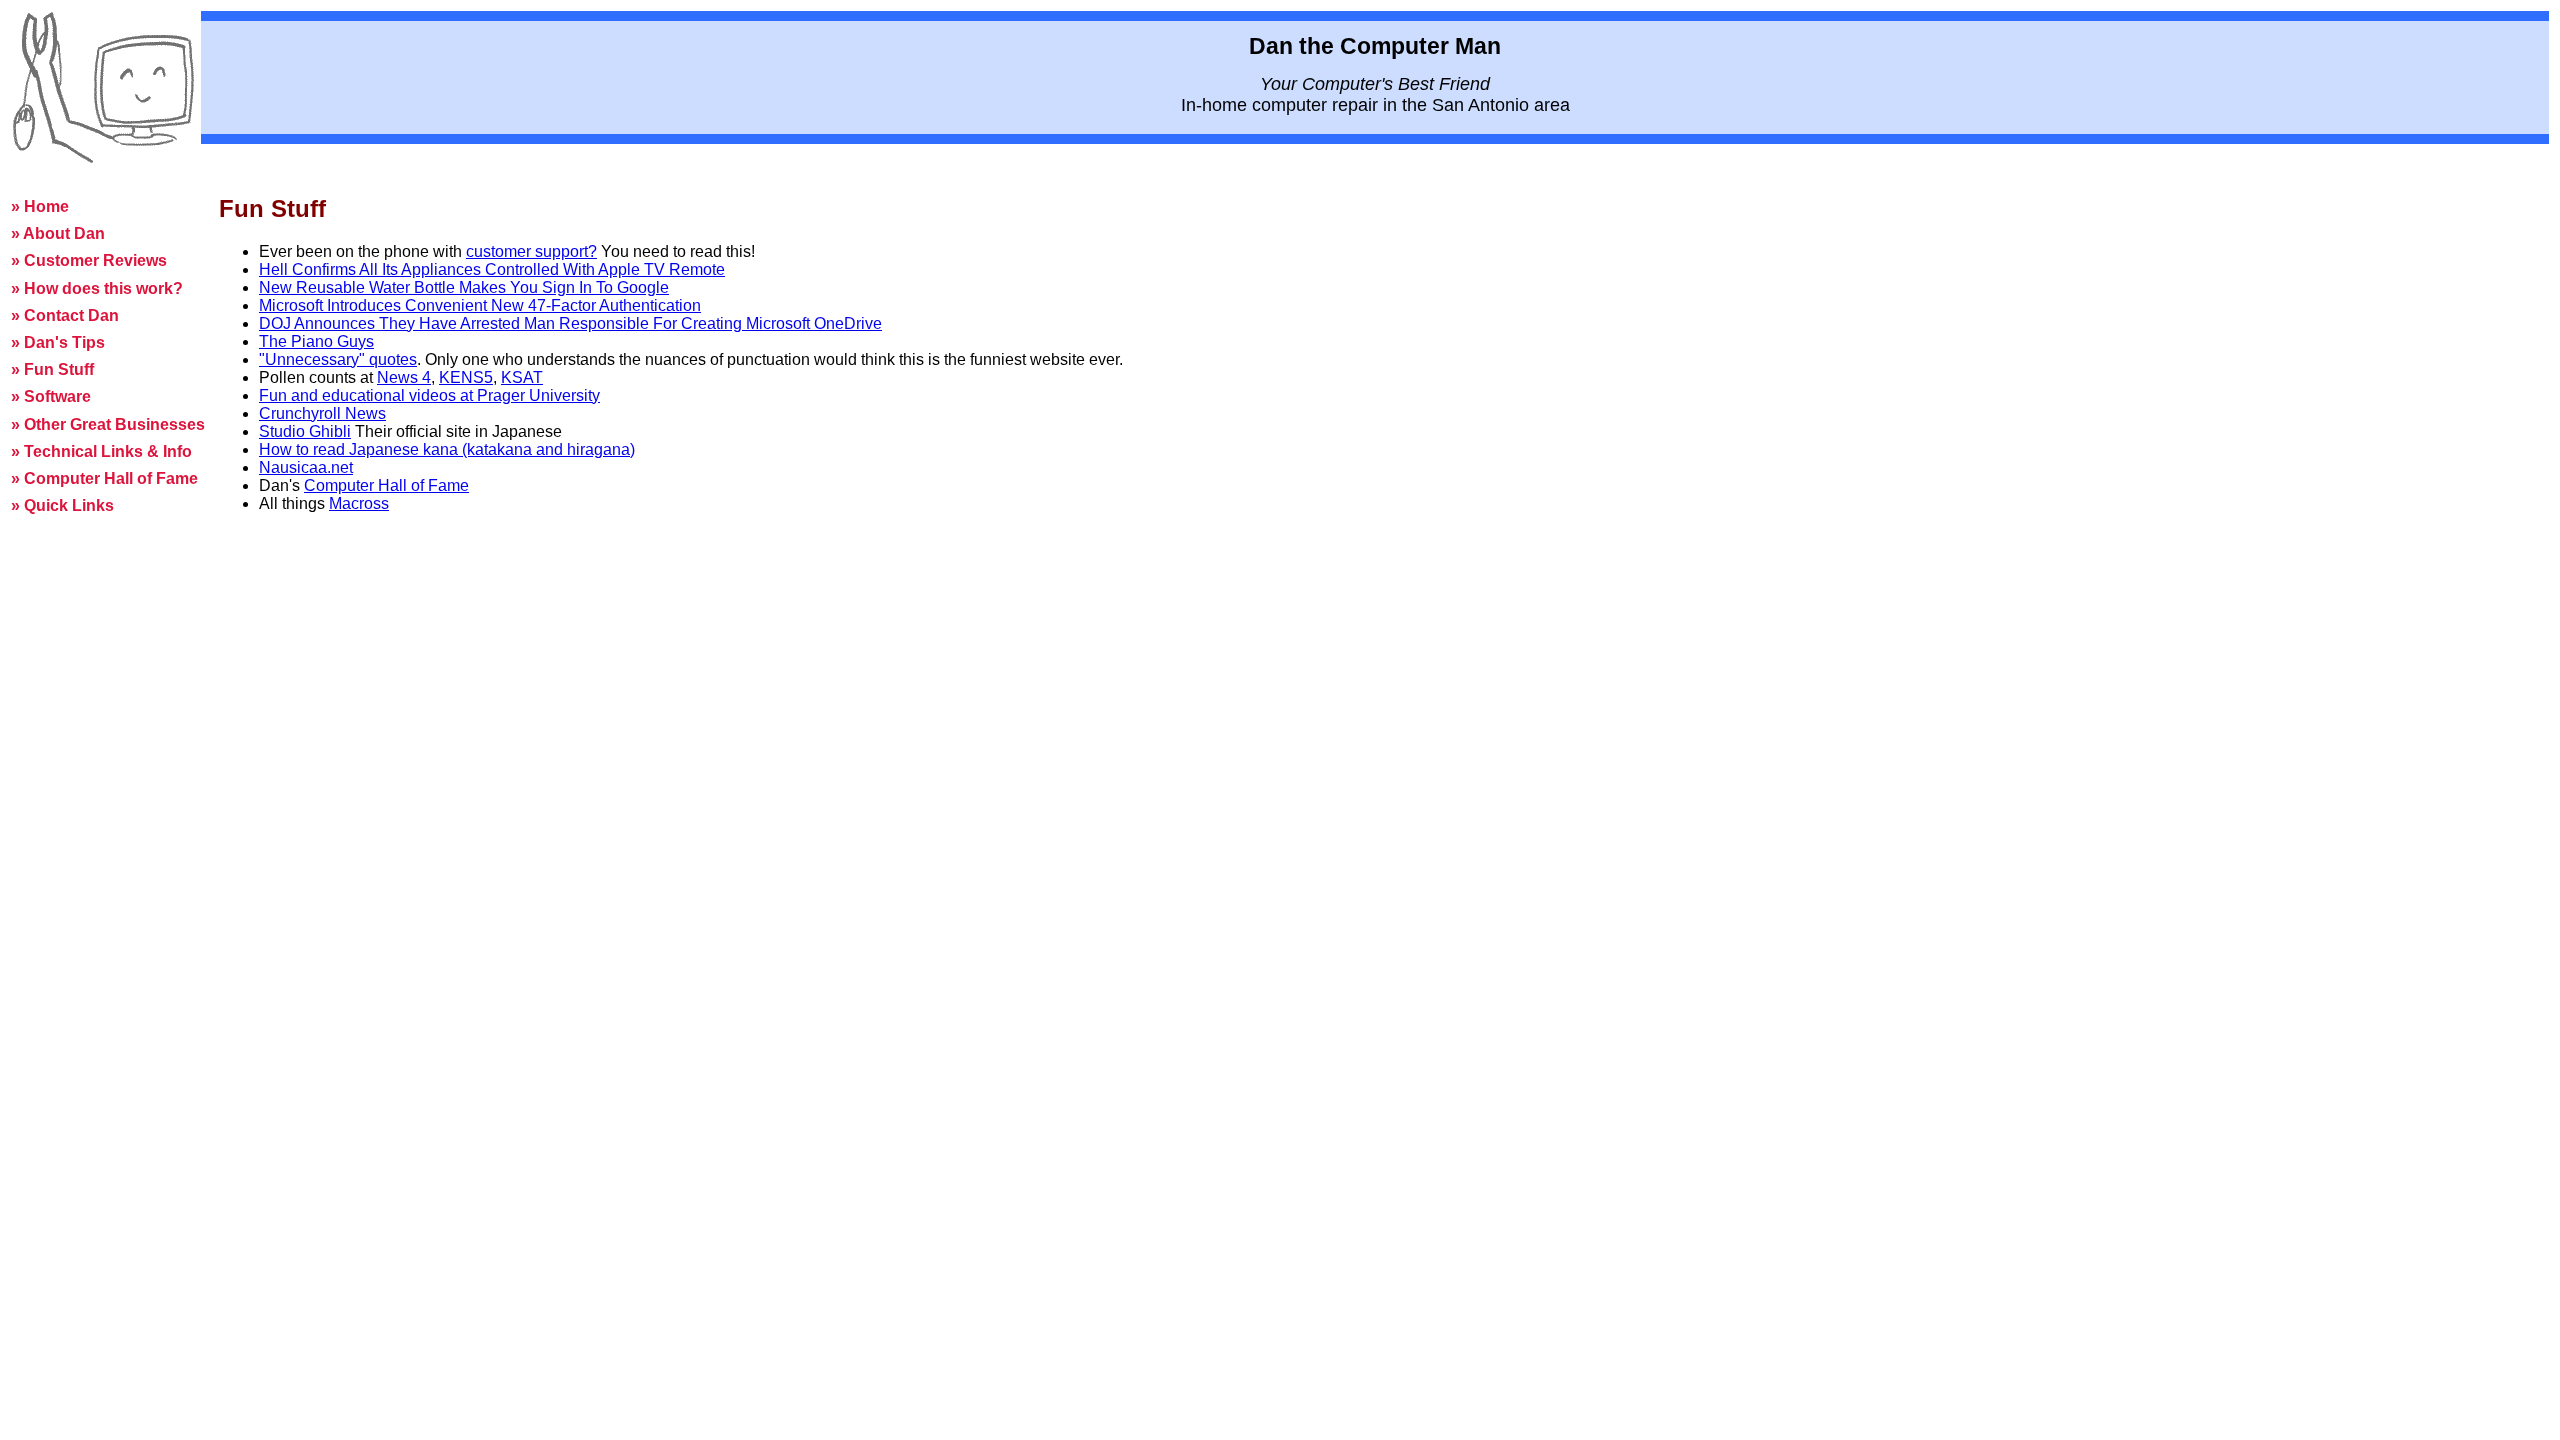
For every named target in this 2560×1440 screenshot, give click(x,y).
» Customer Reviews (89, 260)
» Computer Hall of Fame (104, 478)
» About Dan (58, 233)
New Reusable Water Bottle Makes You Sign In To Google (464, 287)
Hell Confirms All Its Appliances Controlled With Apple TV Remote (492, 269)
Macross (359, 503)
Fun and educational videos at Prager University (429, 395)
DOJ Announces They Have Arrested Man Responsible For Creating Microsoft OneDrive (570, 323)
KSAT (522, 377)
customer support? (531, 251)
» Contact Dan (65, 315)
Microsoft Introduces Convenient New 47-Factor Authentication (480, 305)
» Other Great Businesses (108, 424)
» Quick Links (62, 505)
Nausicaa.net (306, 467)
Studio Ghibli (305, 431)
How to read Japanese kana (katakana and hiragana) (447, 449)
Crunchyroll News (322, 413)
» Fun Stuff (52, 369)
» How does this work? (97, 288)
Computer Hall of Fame (386, 485)
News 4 (404, 377)
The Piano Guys (316, 341)
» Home (40, 206)
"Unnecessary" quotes (338, 359)
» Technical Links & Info (101, 451)
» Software (51, 396)
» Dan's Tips (58, 342)
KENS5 (466, 377)
